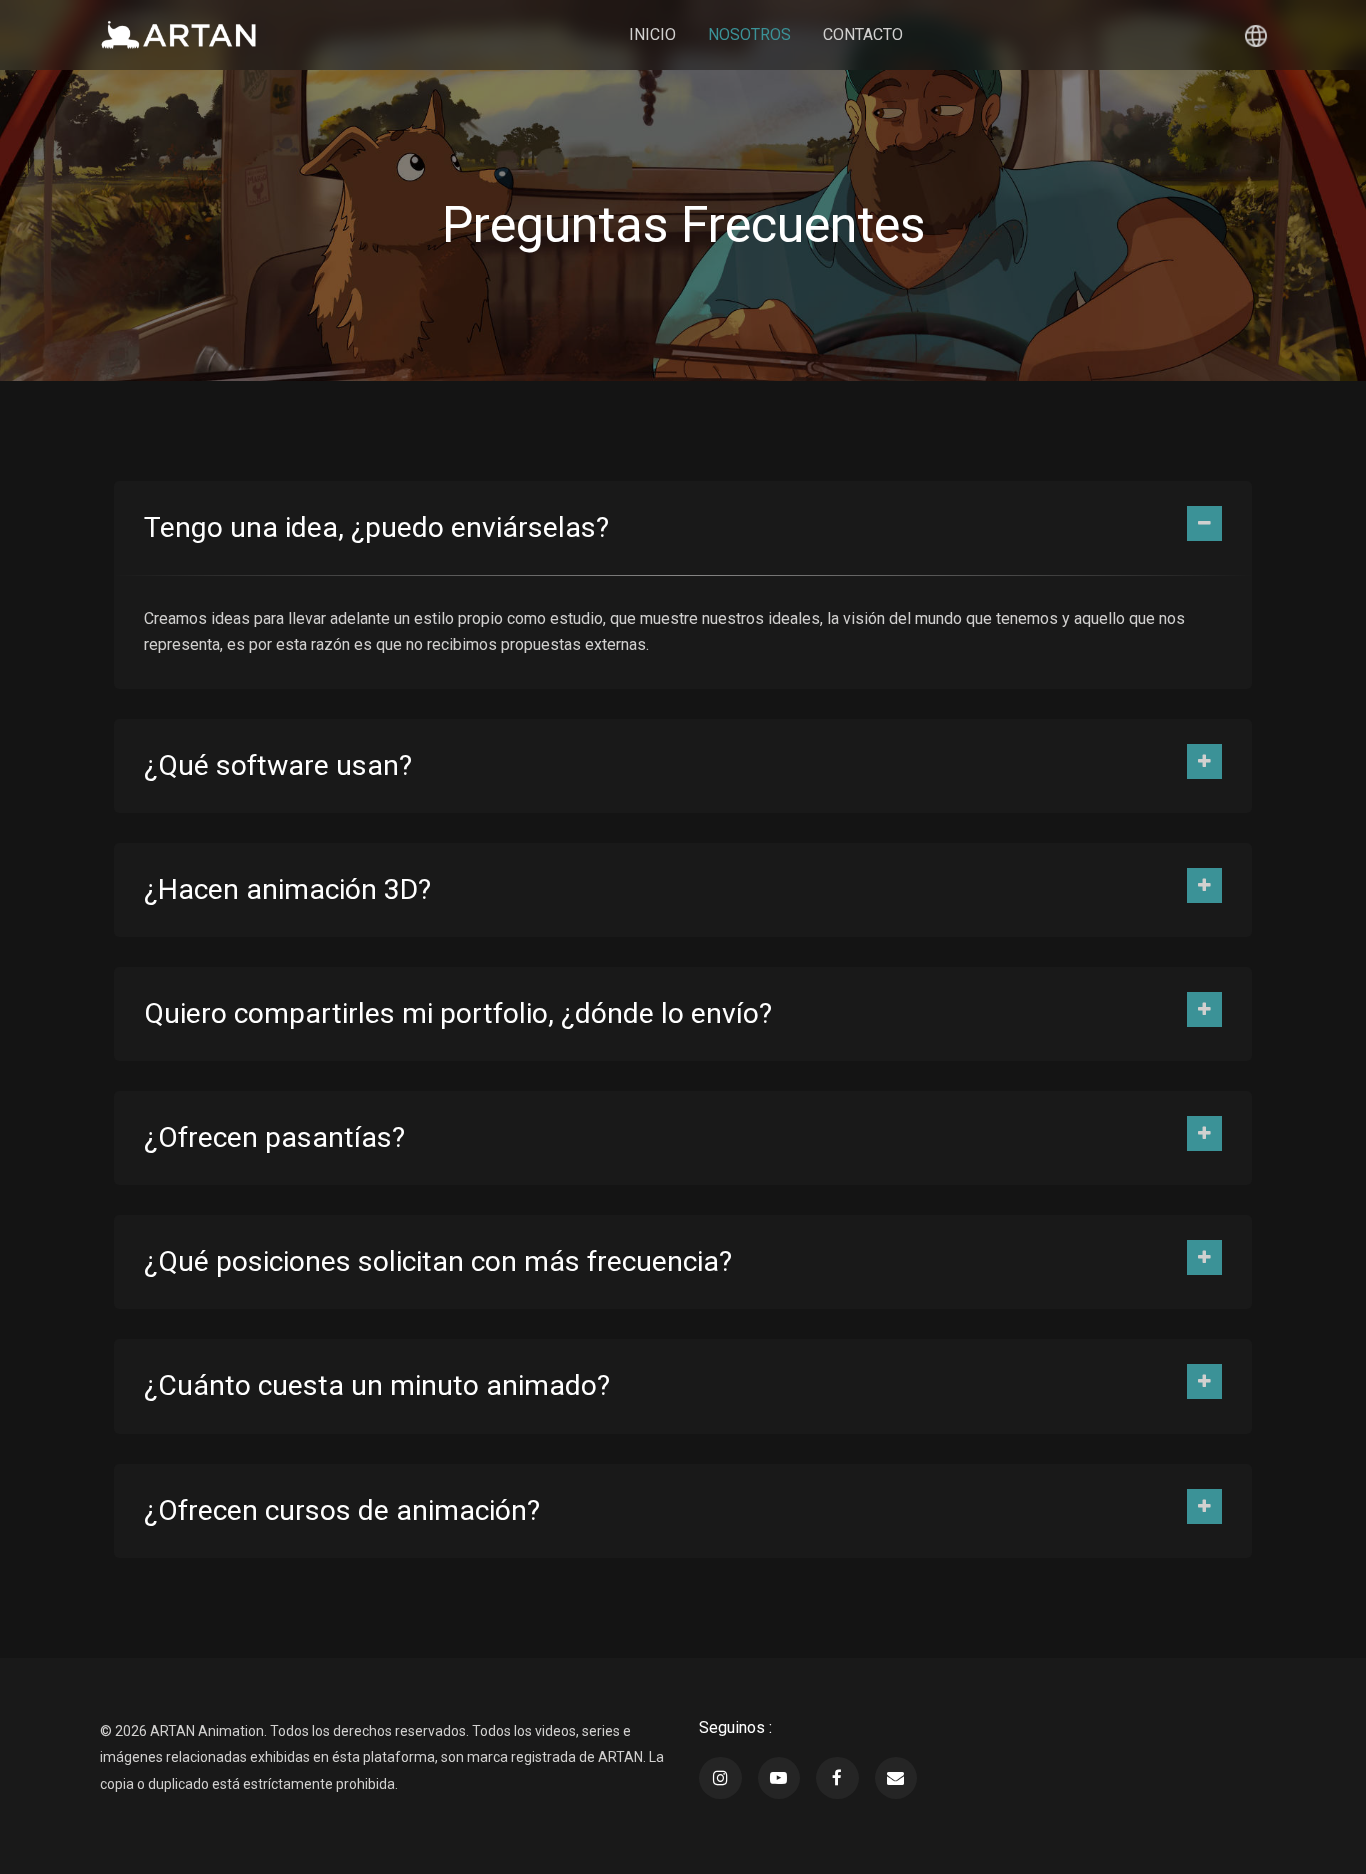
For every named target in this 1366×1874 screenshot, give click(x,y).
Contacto (863, 34)
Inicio (652, 34)
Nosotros (749, 34)
